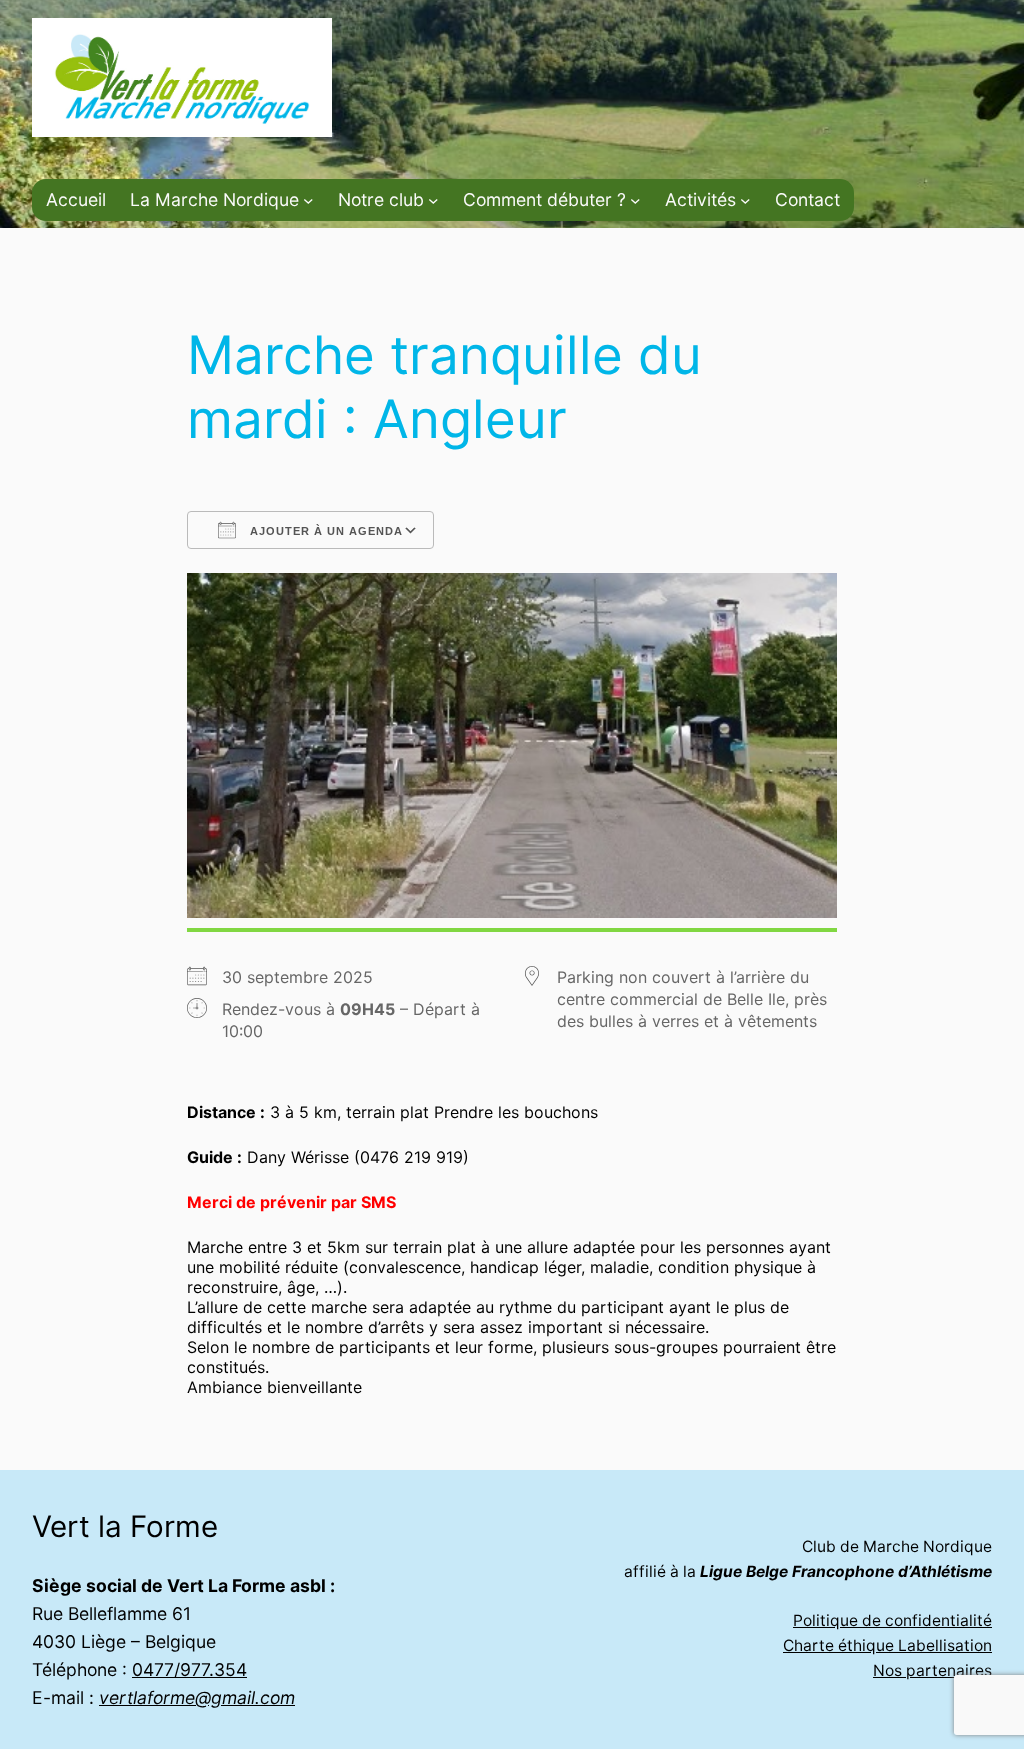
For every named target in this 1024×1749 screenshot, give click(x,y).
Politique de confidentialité (892, 1620)
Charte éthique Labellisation (887, 1645)
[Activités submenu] (745, 200)
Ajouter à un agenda (324, 531)
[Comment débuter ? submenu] (635, 200)
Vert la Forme (125, 1526)
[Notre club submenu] (433, 200)
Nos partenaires (932, 1670)
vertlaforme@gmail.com (197, 1697)
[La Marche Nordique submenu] (308, 200)
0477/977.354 (189, 1669)
